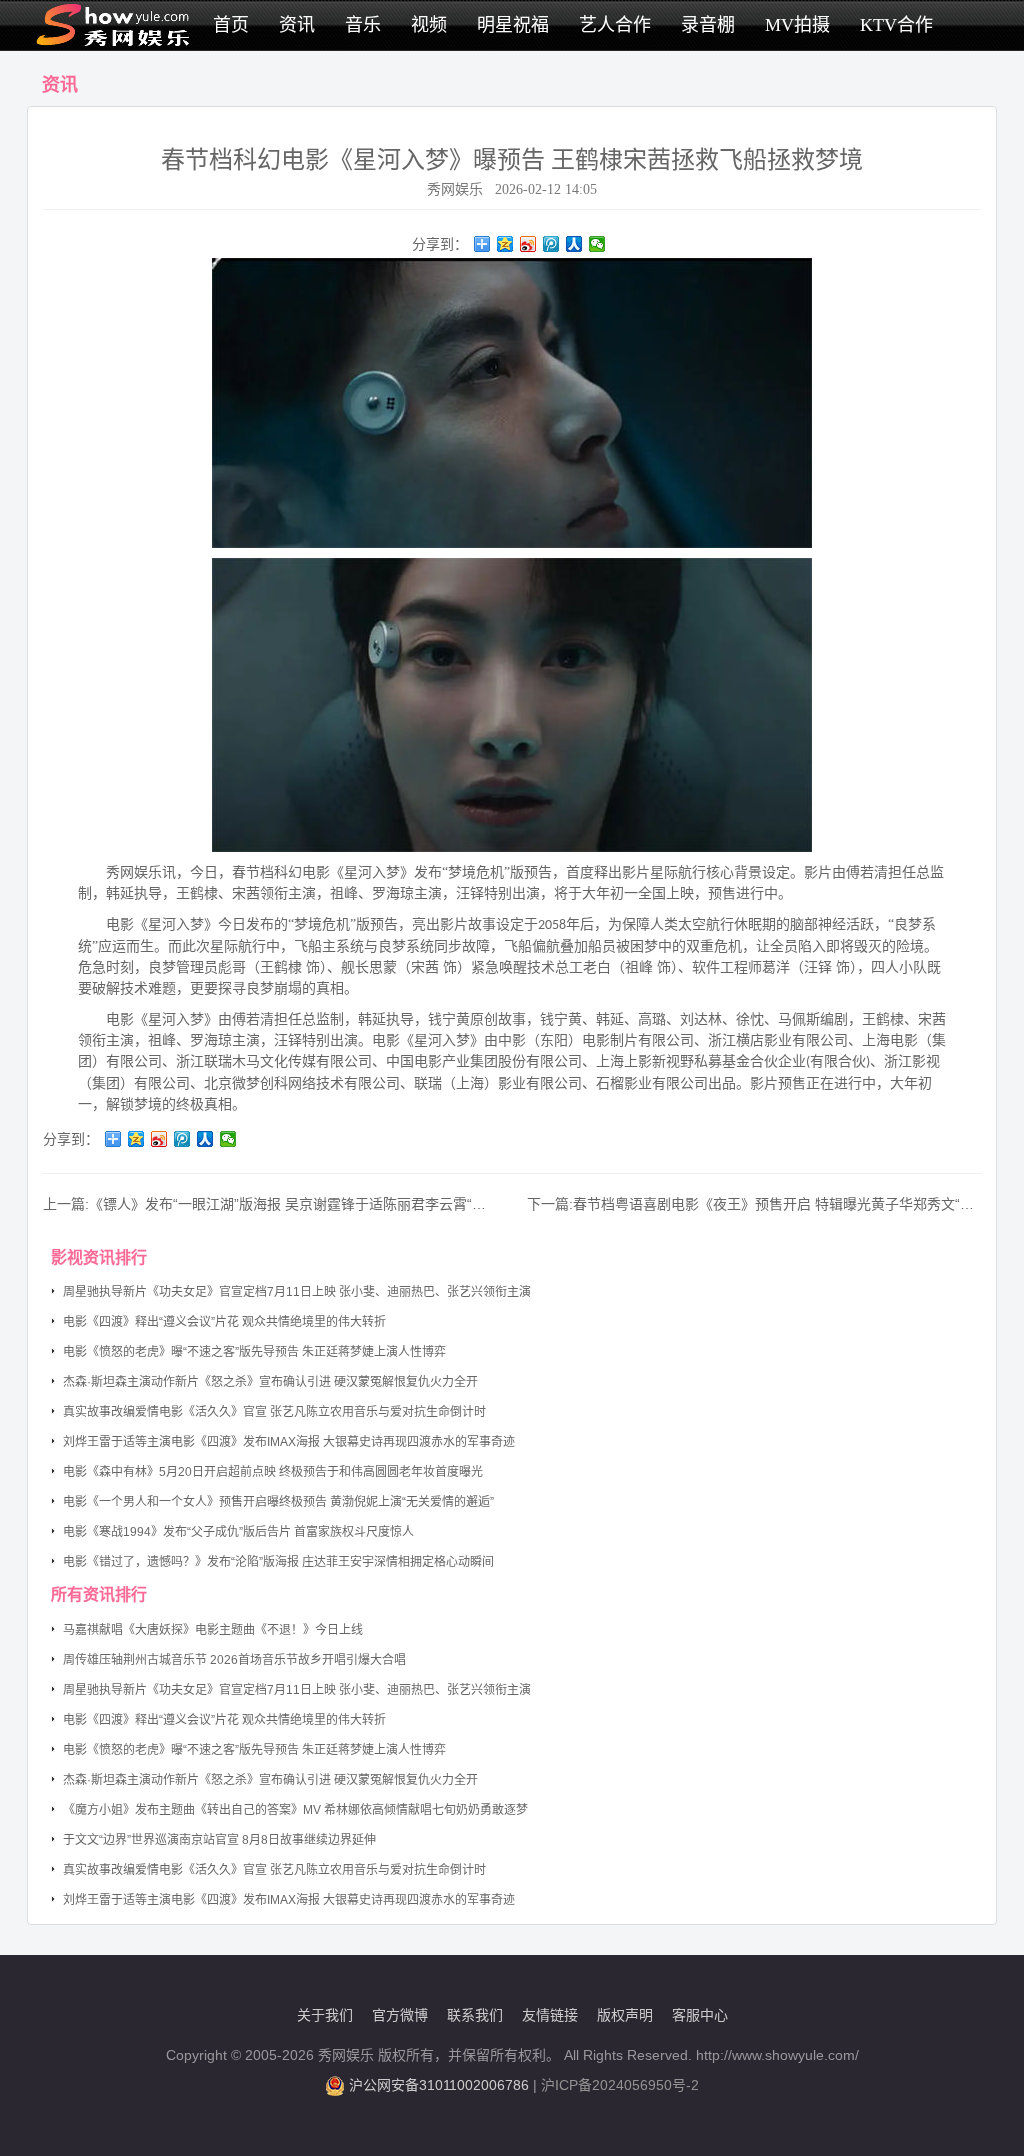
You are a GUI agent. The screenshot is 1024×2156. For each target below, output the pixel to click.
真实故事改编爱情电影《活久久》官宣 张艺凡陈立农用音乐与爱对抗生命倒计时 (274, 1412)
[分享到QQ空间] (505, 244)
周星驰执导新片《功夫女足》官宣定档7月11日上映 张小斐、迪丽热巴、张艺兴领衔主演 (297, 1292)
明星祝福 (513, 25)
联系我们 (475, 2015)
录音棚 (708, 25)
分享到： (440, 244)
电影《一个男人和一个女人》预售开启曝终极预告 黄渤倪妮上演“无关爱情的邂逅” (278, 1502)
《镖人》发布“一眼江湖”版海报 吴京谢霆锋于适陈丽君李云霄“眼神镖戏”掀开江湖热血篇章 (367, 1204)
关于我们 (325, 2015)
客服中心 (700, 2015)
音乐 (363, 25)
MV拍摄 (797, 25)
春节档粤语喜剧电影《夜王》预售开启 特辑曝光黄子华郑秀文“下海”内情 (797, 1204)
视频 (429, 25)
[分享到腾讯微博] (551, 244)
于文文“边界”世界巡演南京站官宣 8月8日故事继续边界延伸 (219, 1840)
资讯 (297, 25)
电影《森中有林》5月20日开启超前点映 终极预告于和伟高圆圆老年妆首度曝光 (273, 1472)
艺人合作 (615, 25)
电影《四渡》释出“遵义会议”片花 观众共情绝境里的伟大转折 (224, 1322)
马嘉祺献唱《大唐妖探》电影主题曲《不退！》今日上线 (213, 1630)
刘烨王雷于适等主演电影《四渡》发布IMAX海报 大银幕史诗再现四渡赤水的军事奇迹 (289, 1442)
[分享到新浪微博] (528, 244)
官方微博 (400, 2015)
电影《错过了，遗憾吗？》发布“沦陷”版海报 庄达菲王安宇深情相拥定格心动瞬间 (278, 1562)
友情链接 (550, 2015)
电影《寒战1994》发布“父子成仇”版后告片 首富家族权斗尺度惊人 (238, 1532)
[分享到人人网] (574, 244)
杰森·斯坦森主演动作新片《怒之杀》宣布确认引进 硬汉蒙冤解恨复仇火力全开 (270, 1382)
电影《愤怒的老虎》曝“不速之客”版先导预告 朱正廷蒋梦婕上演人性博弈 (254, 1352)
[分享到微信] (597, 244)
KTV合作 (896, 25)
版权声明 (625, 2015)
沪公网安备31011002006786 (439, 2085)
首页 (231, 25)
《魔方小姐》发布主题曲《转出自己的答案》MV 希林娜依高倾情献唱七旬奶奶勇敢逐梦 (295, 1810)
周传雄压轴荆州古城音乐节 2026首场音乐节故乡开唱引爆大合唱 (234, 1660)
